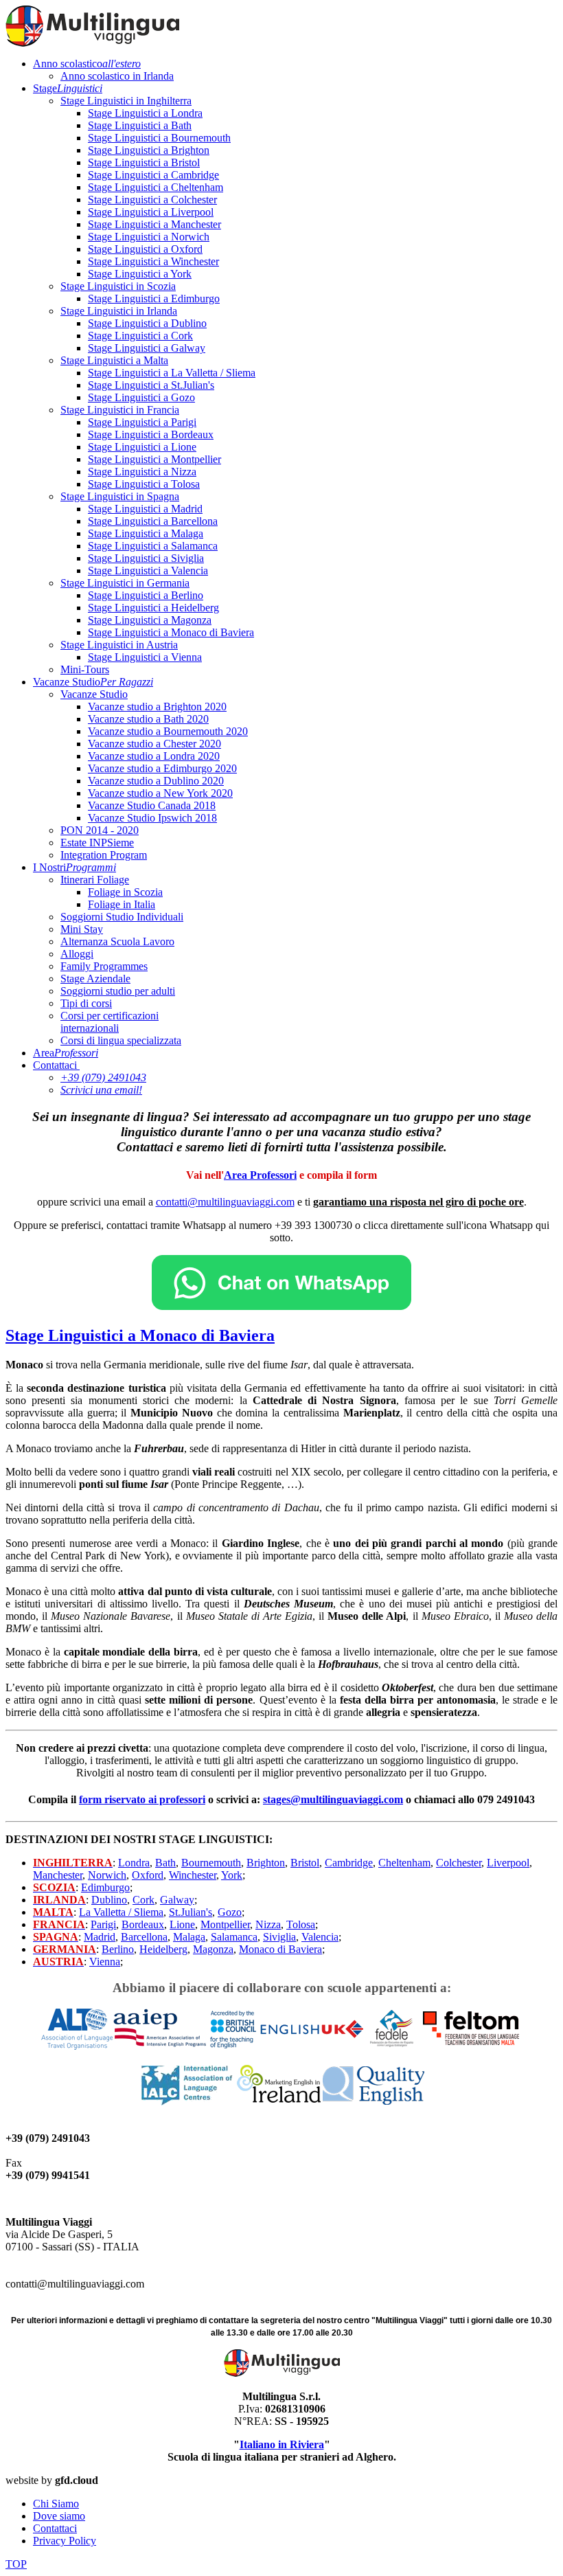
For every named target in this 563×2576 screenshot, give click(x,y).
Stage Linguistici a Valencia (148, 570)
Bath (165, 1863)
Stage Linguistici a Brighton (149, 150)
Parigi (103, 1924)
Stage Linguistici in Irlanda (119, 311)
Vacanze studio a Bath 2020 (148, 719)
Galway (177, 1900)
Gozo (230, 1912)
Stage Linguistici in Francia (120, 410)
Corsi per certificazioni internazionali (110, 1022)
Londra (134, 1863)
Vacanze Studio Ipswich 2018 (152, 818)
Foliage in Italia (122, 904)
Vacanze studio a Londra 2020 (154, 756)
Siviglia (279, 1937)
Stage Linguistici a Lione (142, 447)
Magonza (213, 1949)
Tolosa (301, 1924)
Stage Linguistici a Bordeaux (151, 434)
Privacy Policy (65, 2541)
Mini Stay (82, 929)
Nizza (268, 1924)
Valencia (320, 1937)
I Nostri (74, 867)
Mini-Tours (85, 669)
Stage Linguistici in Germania (125, 583)
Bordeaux (143, 1924)
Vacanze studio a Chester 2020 (154, 744)
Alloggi (77, 954)
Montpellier (225, 1924)
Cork (143, 1900)
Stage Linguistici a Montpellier (154, 459)
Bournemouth (211, 1863)
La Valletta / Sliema (121, 1912)
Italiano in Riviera (282, 2444)
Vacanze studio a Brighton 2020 (157, 707)
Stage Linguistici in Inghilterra (126, 101)
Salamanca (234, 1937)
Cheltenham (404, 1863)
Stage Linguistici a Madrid (145, 509)
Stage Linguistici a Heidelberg (153, 608)
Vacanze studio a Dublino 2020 (156, 781)
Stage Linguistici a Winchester (153, 261)
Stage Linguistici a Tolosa (144, 484)
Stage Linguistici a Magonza (150, 620)
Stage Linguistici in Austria (119, 645)
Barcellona (144, 1937)
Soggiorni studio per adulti (118, 991)
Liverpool (508, 1863)
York (232, 1875)
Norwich (107, 1875)
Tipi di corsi (86, 1003)
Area (66, 1053)
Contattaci (55, 1065)
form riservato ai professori (142, 1799)
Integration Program (104, 855)
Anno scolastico (87, 64)
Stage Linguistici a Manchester (154, 224)
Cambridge (349, 1863)
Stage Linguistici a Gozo (141, 397)
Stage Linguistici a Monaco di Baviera (171, 632)
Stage (68, 88)
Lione (182, 1924)
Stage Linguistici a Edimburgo (154, 298)
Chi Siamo (56, 2504)
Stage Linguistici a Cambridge (153, 175)
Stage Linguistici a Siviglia (146, 558)
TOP (16, 2564)
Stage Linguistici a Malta (114, 360)
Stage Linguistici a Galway (147, 348)
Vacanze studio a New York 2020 (160, 793)
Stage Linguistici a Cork (140, 336)
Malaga (189, 1937)
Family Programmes (104, 966)
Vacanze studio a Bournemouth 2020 (168, 731)
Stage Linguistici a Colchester (152, 200)
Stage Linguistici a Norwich (149, 237)
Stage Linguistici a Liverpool (151, 212)
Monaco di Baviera (280, 1949)
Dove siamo (59, 2516)
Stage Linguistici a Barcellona (153, 521)
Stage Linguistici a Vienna (145, 657)
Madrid (100, 1937)
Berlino (118, 1949)
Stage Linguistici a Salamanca (153, 546)
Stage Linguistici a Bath (140, 125)
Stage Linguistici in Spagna (120, 496)
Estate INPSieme (97, 843)
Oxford (148, 1875)
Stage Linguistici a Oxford (145, 249)
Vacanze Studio (93, 682)
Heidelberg (163, 1949)
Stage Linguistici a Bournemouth (159, 138)
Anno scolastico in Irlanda (117, 76)
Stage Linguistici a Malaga (146, 533)
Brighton (266, 1863)
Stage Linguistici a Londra (145, 113)
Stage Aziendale (95, 979)
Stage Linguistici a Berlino (146, 595)
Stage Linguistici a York (140, 274)
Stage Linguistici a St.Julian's (151, 385)
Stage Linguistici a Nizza (142, 472)
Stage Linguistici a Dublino (147, 323)
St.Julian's (191, 1912)
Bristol (305, 1863)
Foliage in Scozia (125, 892)
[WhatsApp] (281, 1306)
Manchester (58, 1875)
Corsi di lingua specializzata (121, 1040)
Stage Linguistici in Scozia (118, 286)
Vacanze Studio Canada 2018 (152, 805)
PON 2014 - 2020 (100, 830)
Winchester (193, 1875)
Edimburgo (105, 1887)
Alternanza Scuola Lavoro (117, 941)
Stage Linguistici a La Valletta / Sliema (172, 373)
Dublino (109, 1900)
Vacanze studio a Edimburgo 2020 (162, 768)
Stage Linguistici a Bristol (144, 162)
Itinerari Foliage (95, 880)
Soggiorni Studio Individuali (122, 917)
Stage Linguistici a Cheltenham (156, 187)
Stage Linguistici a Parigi (142, 422)
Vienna (105, 1962)
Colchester (459, 1863)
